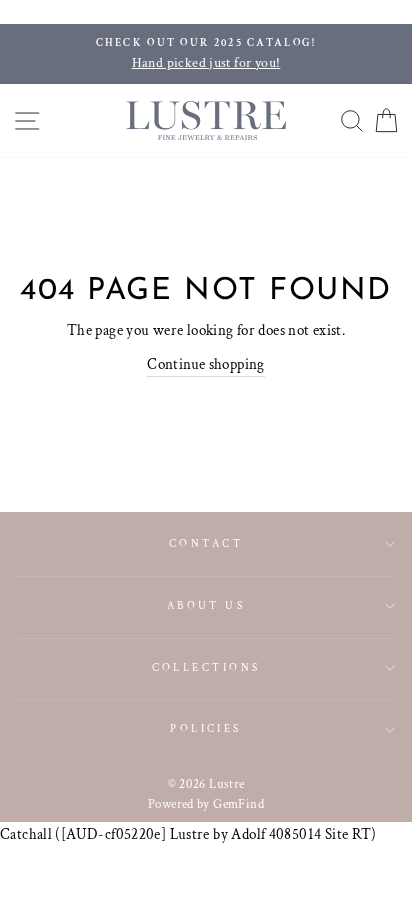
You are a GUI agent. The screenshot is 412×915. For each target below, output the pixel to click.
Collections (206, 667)
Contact (206, 543)
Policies (206, 728)
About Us (206, 605)
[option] (206, 54)
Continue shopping (206, 364)
